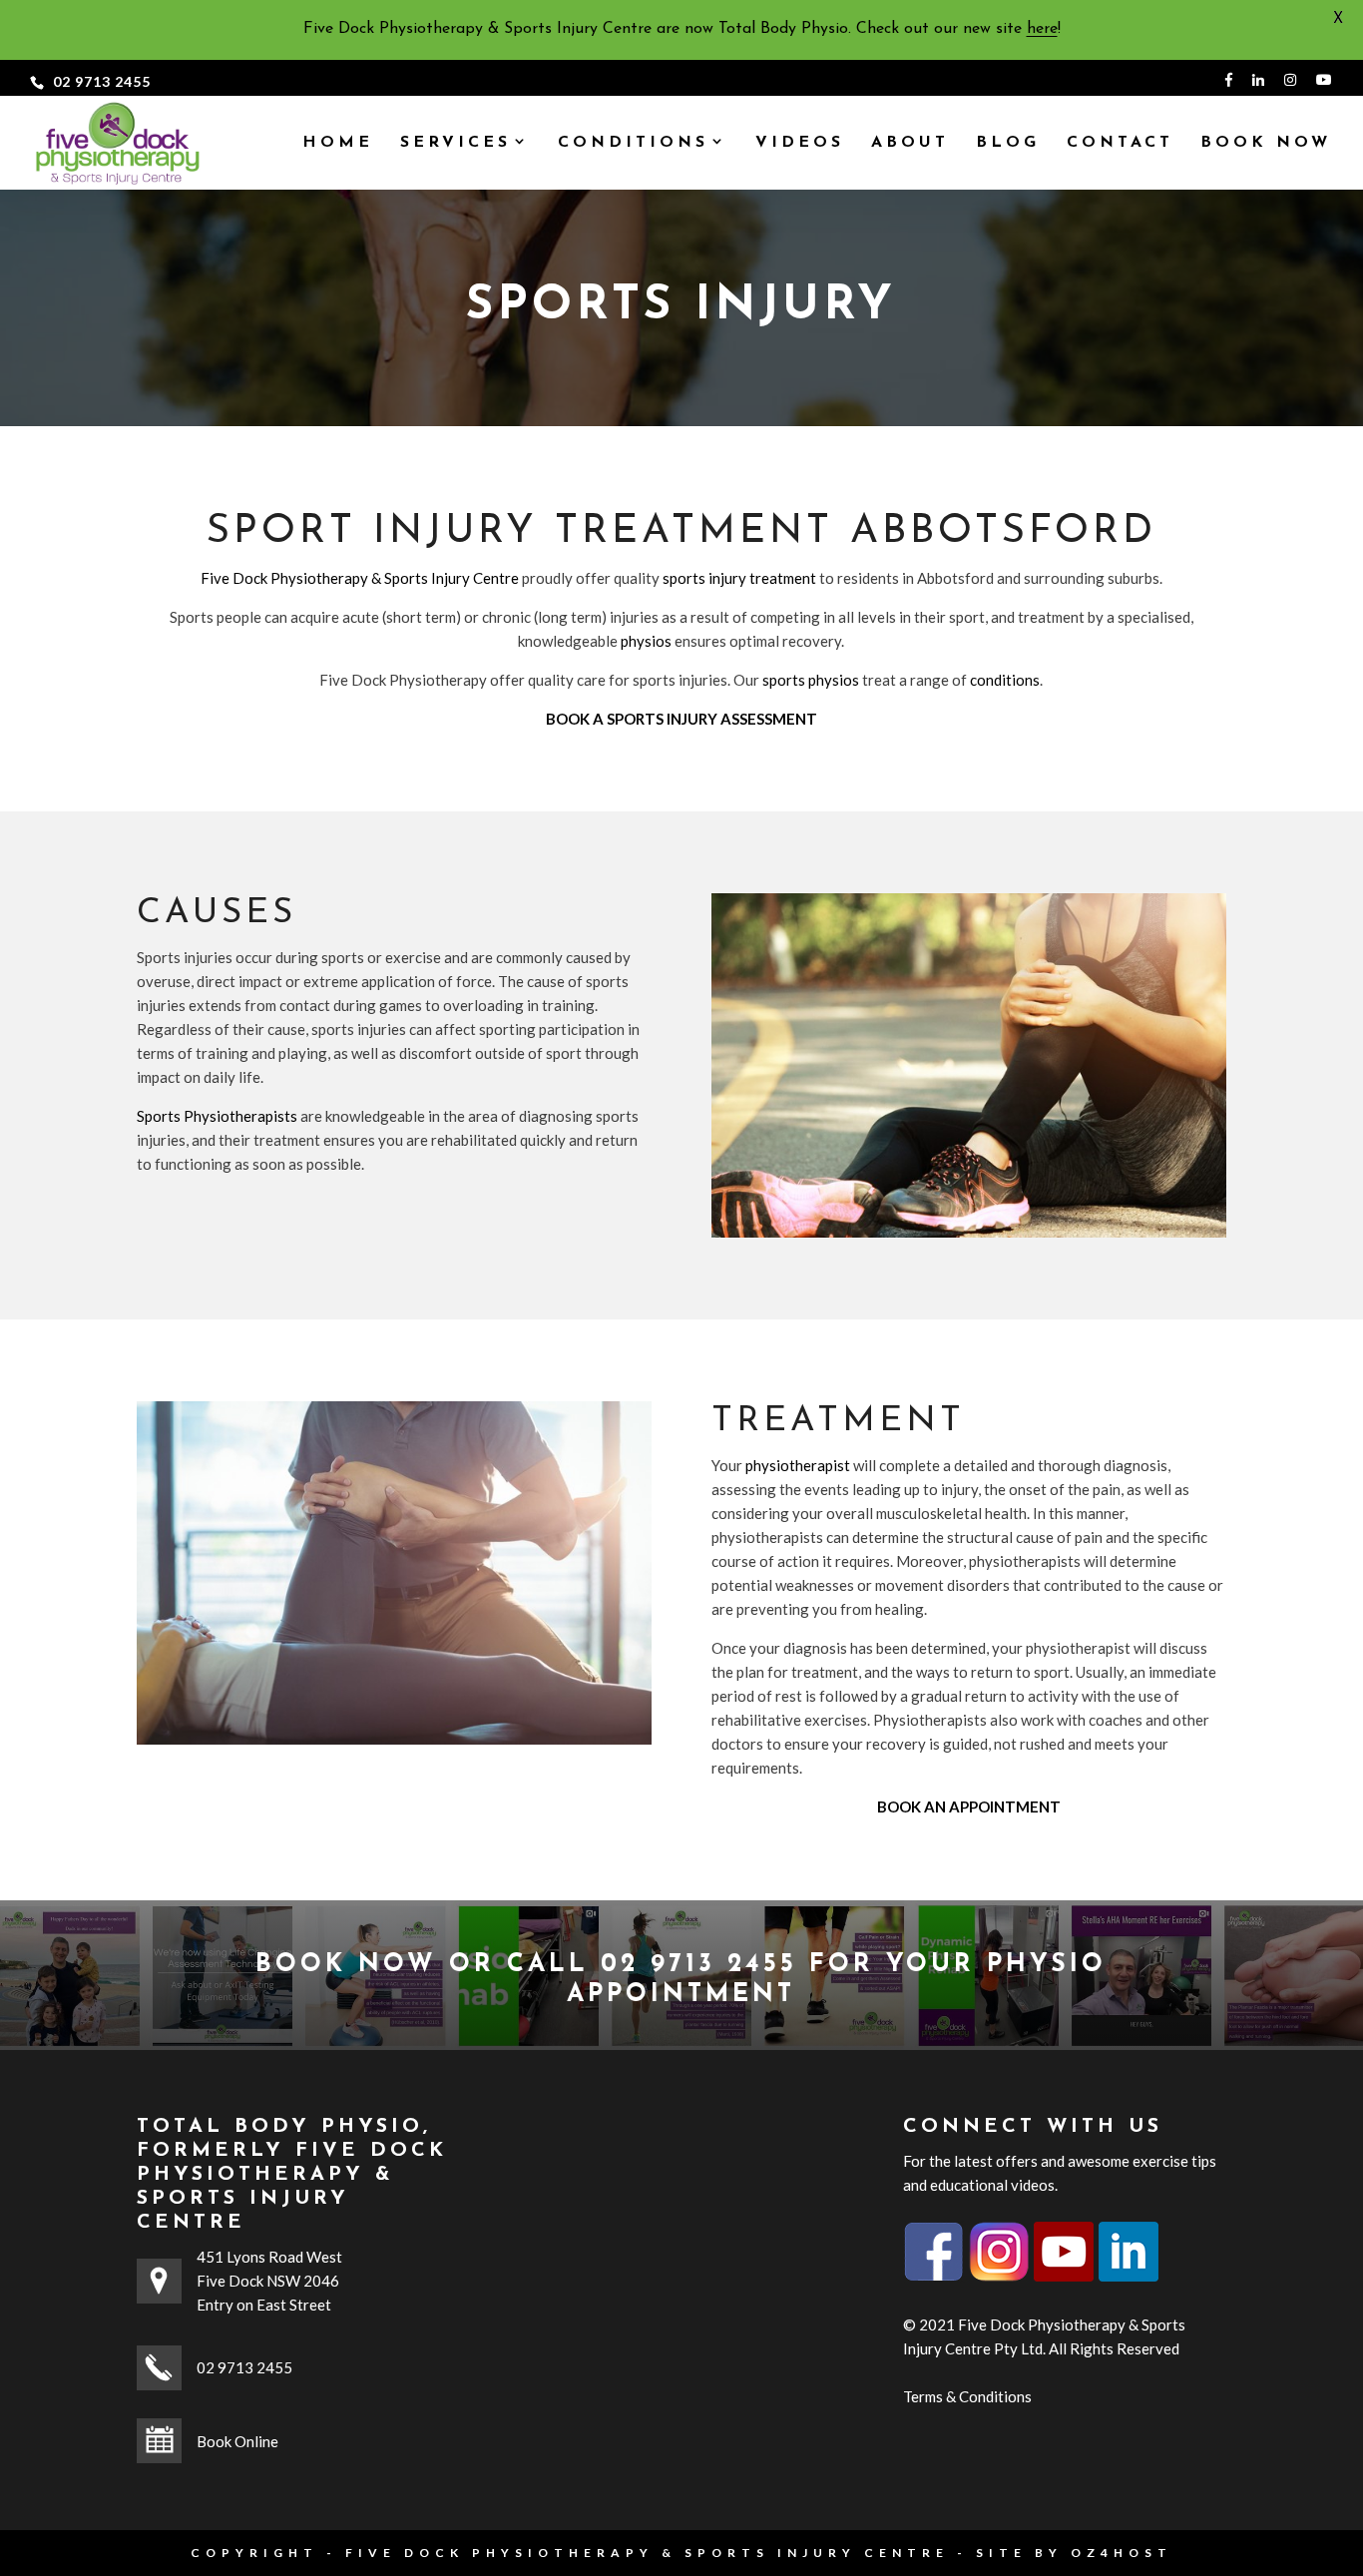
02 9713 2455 (102, 81)
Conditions (633, 143)
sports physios (811, 680)
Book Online (237, 2441)
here (1042, 29)
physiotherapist (798, 1465)
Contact (1120, 143)
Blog (1008, 143)
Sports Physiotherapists (217, 1116)
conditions (1005, 680)
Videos (800, 143)
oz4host (1122, 2553)
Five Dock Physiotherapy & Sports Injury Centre (360, 578)
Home (338, 143)
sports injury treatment (739, 578)
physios (646, 641)
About (910, 143)
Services (455, 143)
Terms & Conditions (967, 2396)
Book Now (1266, 143)
